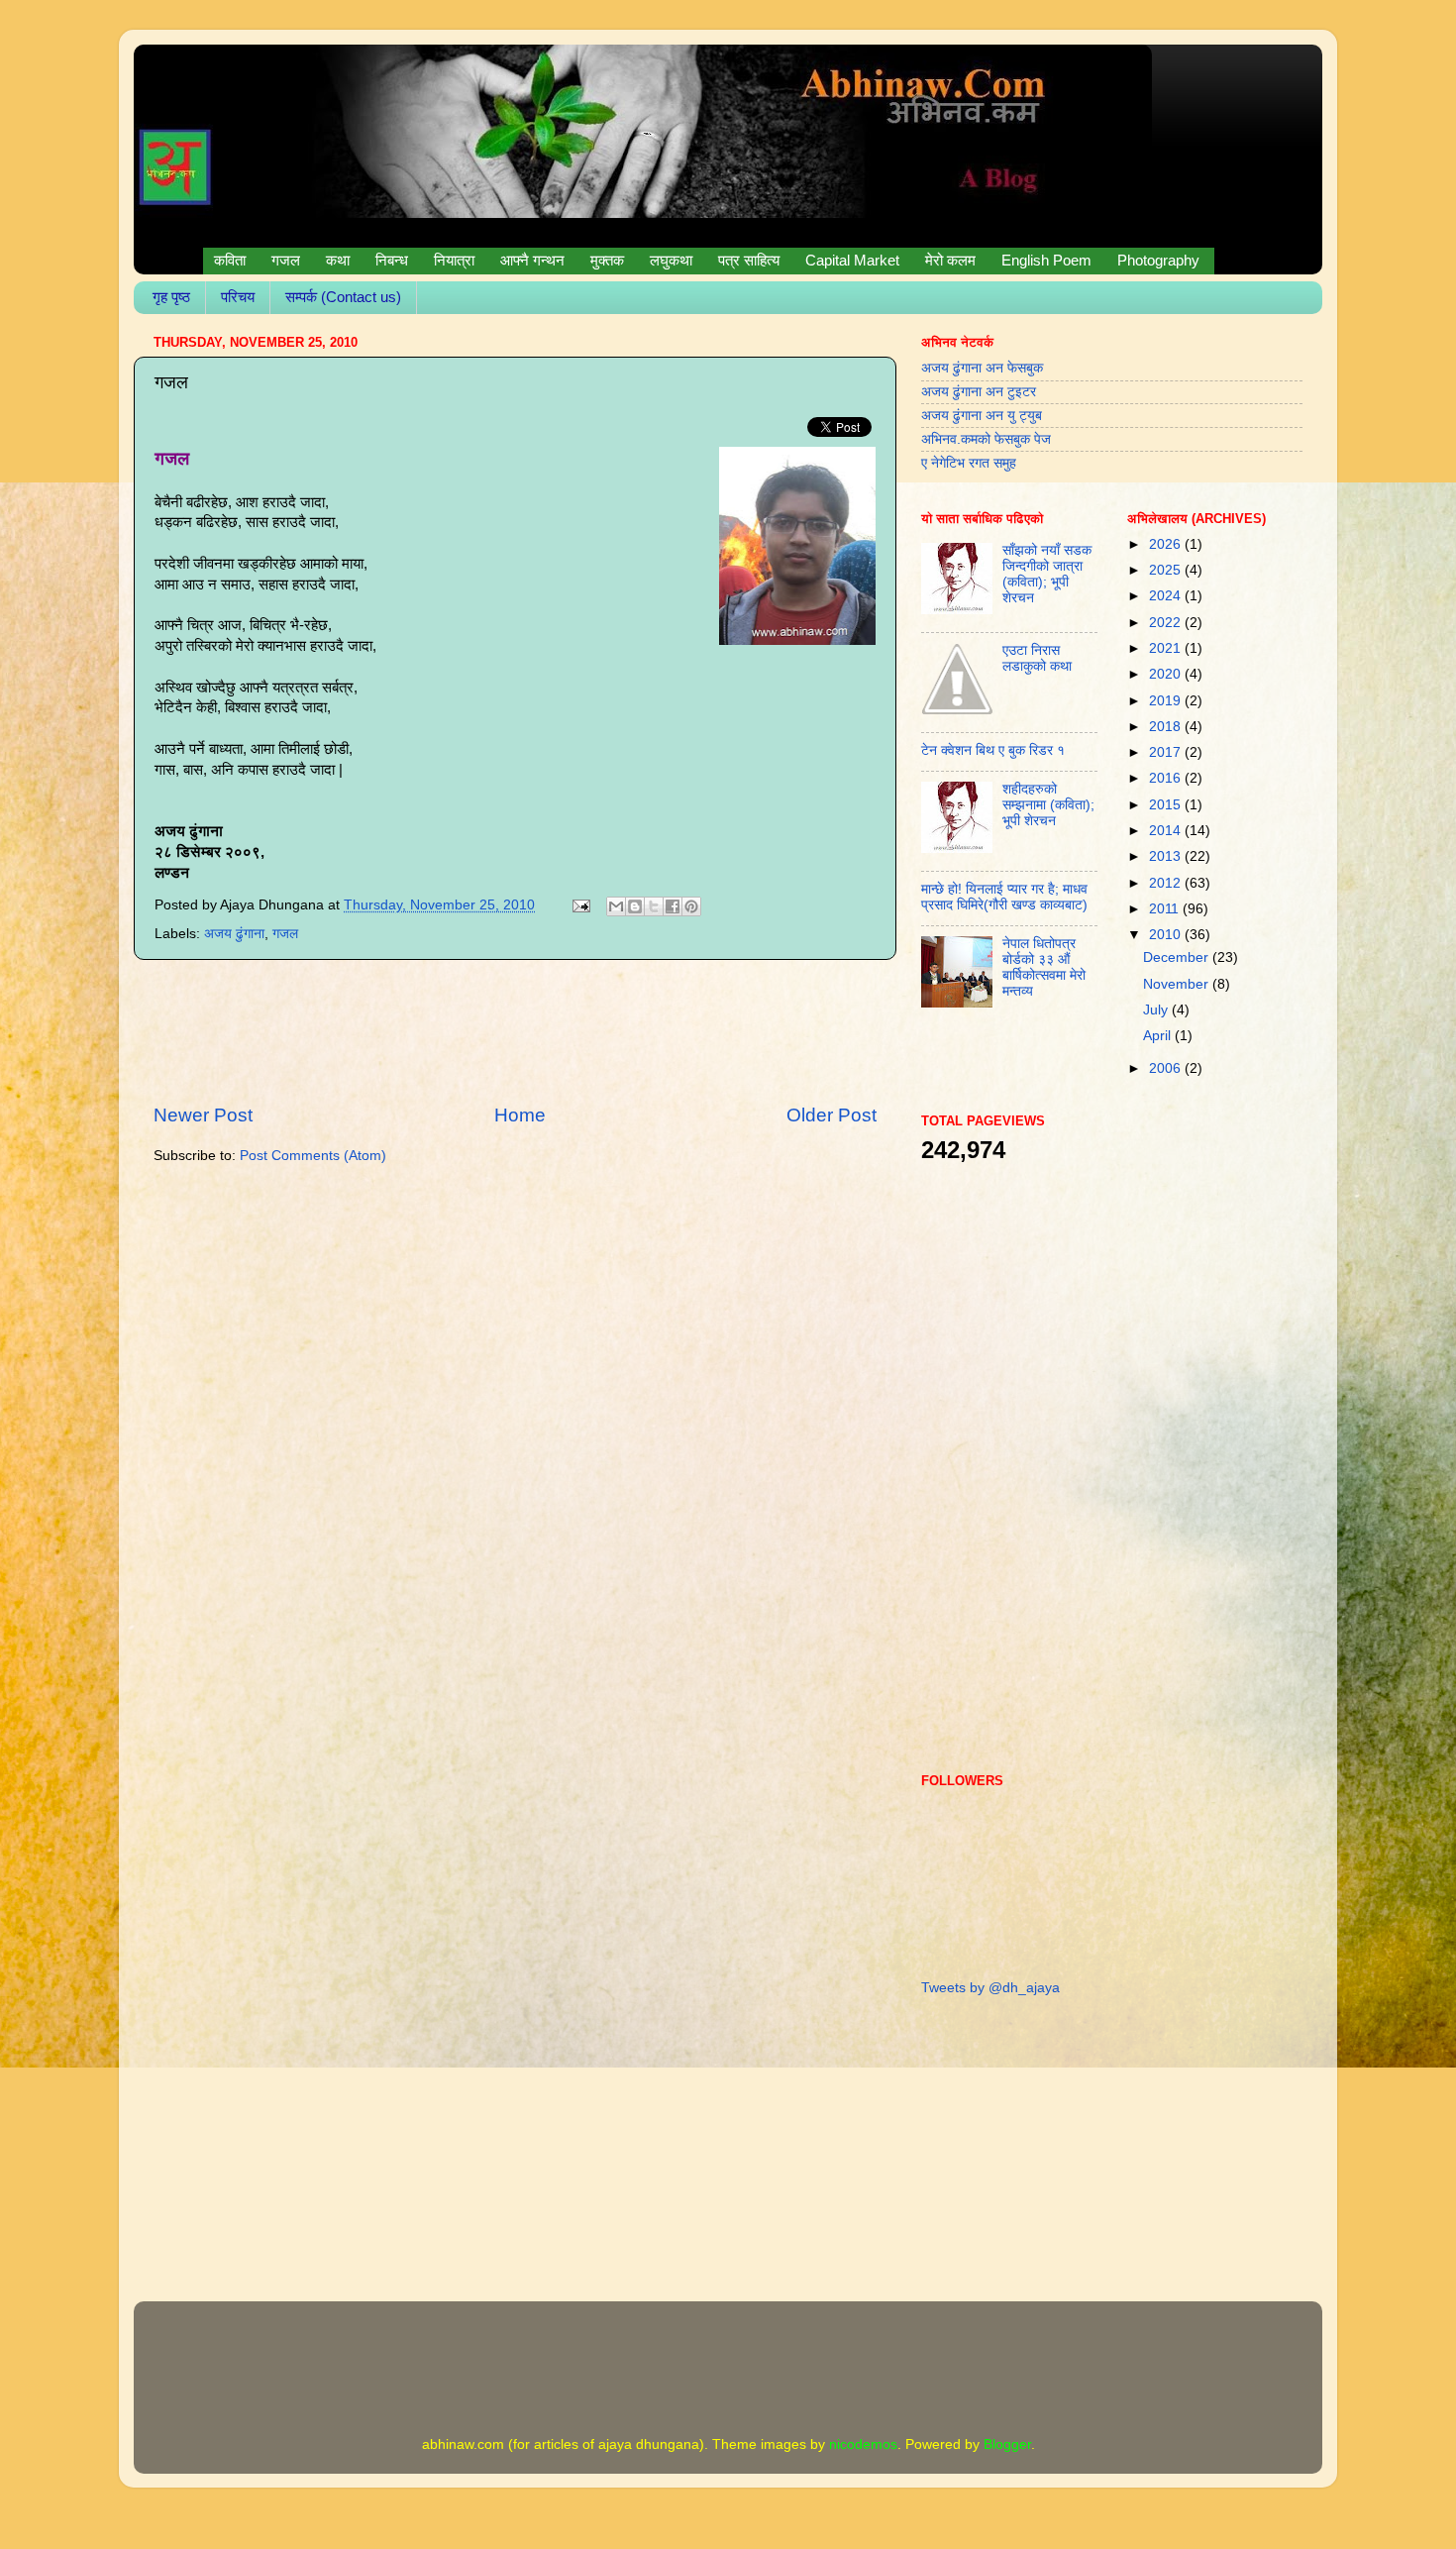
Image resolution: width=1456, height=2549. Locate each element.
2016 (1167, 778)
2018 (1167, 727)
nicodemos (863, 2444)
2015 (1167, 805)
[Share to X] (654, 906)
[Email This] (616, 906)
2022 (1167, 623)
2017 (1167, 752)
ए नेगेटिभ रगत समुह (969, 463)
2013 (1167, 856)
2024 (1167, 596)
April (1159, 1036)
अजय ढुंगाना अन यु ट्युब (982, 416)
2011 (1166, 909)
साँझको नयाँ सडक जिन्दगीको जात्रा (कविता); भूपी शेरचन (1047, 575)
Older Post (832, 1115)
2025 (1167, 570)
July (1157, 1010)
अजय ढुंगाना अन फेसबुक (982, 368)
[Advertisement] (515, 1031)
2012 (1167, 883)
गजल (285, 934)
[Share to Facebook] (673, 906)
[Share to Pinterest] (691, 906)
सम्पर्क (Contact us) (343, 297)
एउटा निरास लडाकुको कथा (1037, 658)
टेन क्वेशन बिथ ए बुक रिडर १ (993, 750)
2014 (1167, 831)
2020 (1167, 674)
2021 (1167, 648)
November (1178, 984)
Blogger (1007, 2444)
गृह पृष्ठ (171, 297)
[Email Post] (580, 905)
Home (520, 1115)
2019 (1167, 701)
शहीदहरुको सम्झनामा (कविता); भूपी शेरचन (1048, 805)
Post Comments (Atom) (313, 1156)
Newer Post (203, 1115)
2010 (1167, 935)
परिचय (238, 297)
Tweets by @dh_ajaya (990, 1988)
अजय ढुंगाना (234, 934)
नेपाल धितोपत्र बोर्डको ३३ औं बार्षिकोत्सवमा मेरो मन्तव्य (1044, 968)
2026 (1167, 544)
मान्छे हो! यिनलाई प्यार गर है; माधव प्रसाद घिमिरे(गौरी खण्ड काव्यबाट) (1004, 897)
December (1178, 957)
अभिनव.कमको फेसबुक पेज (986, 439)
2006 (1167, 1068)
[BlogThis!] (635, 906)
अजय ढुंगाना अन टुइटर (979, 392)
